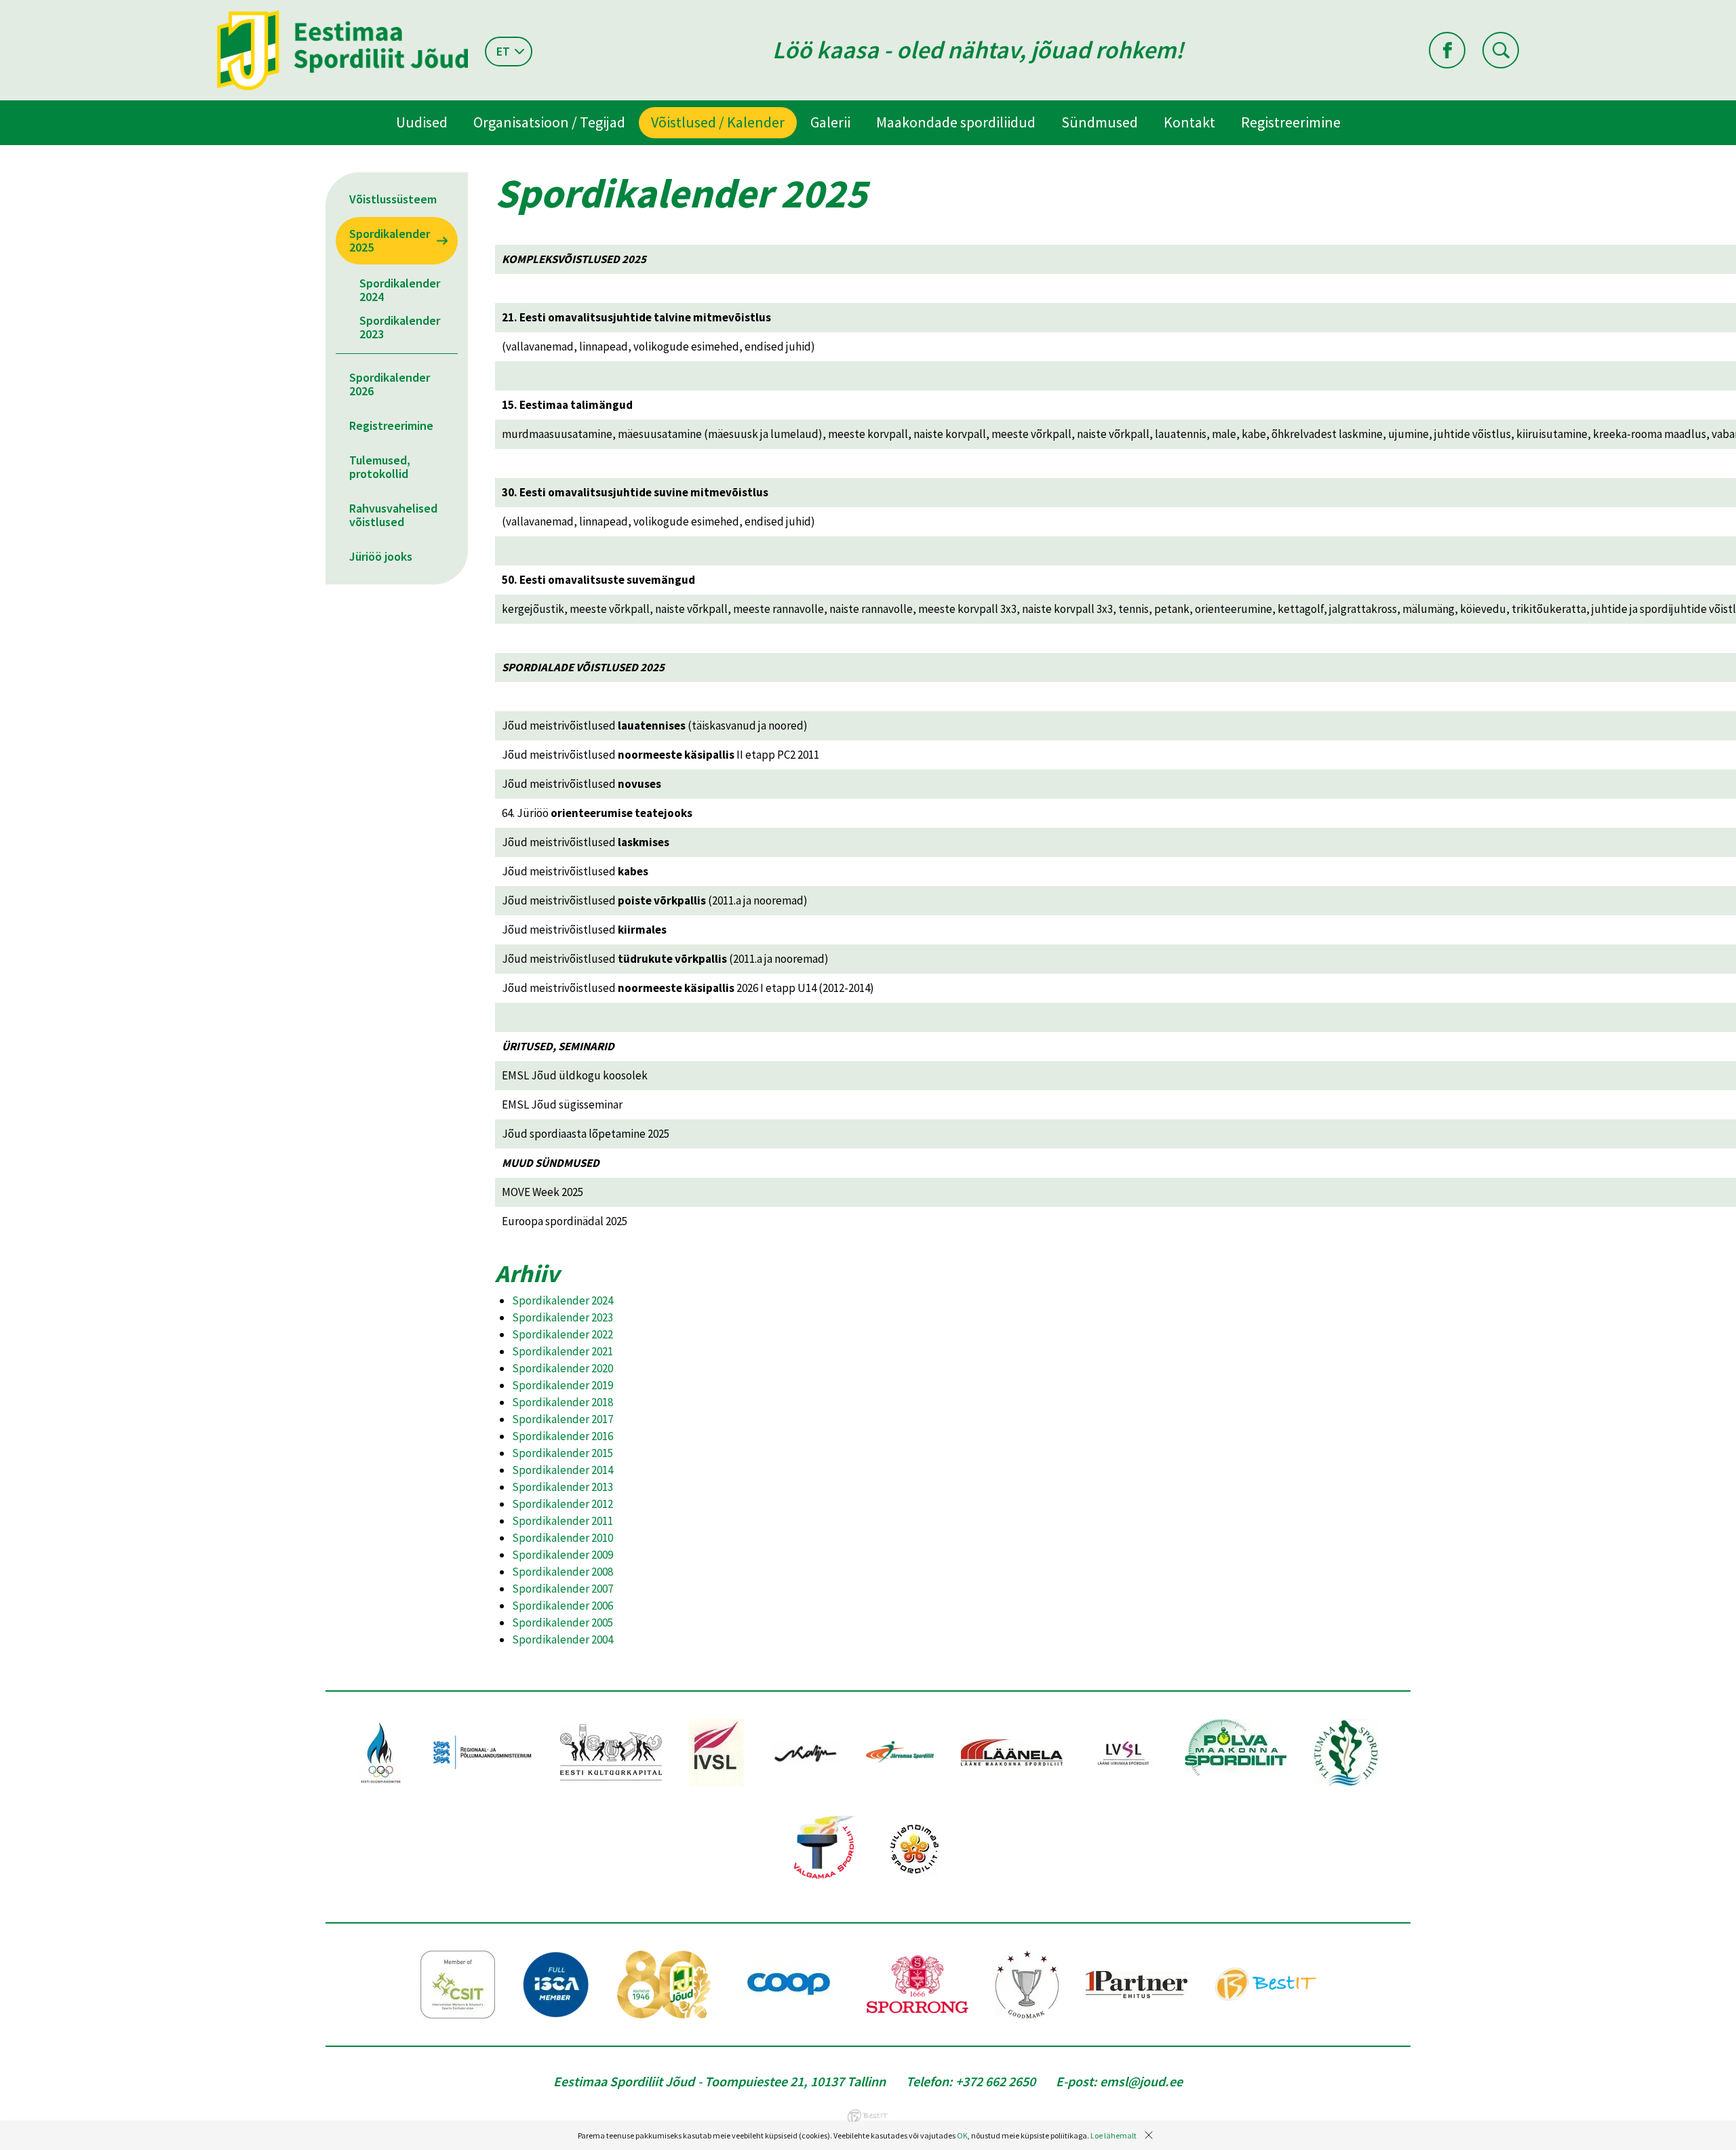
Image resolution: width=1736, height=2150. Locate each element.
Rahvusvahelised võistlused (393, 515)
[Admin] (3, 9)
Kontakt (1189, 122)
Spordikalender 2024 (400, 290)
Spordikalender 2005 (563, 1623)
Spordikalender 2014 (563, 1470)
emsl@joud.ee (1141, 2081)
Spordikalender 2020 (563, 1368)
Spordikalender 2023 (400, 327)
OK (962, 2135)
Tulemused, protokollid (380, 467)
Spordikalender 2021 (563, 1351)
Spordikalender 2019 (563, 1385)
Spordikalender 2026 (390, 384)
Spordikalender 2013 (563, 1487)
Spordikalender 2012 (563, 1504)
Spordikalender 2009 (563, 1555)
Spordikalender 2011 (563, 1521)
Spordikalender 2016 (563, 1436)
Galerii (830, 122)
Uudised (422, 122)
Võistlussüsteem (393, 199)
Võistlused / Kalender (718, 122)
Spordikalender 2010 (563, 1538)
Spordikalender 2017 (563, 1419)
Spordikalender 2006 (563, 1606)
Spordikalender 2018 (563, 1402)
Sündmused (1100, 122)
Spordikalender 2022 (563, 1334)
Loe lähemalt (1113, 2135)
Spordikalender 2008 (563, 1572)
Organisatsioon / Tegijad (549, 122)
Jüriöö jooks (381, 556)
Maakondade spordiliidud (956, 122)
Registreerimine (1291, 122)
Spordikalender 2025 (390, 240)
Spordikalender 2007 (563, 1589)
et (503, 51)
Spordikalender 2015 (563, 1453)
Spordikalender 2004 (563, 1639)
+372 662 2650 (995, 2081)
